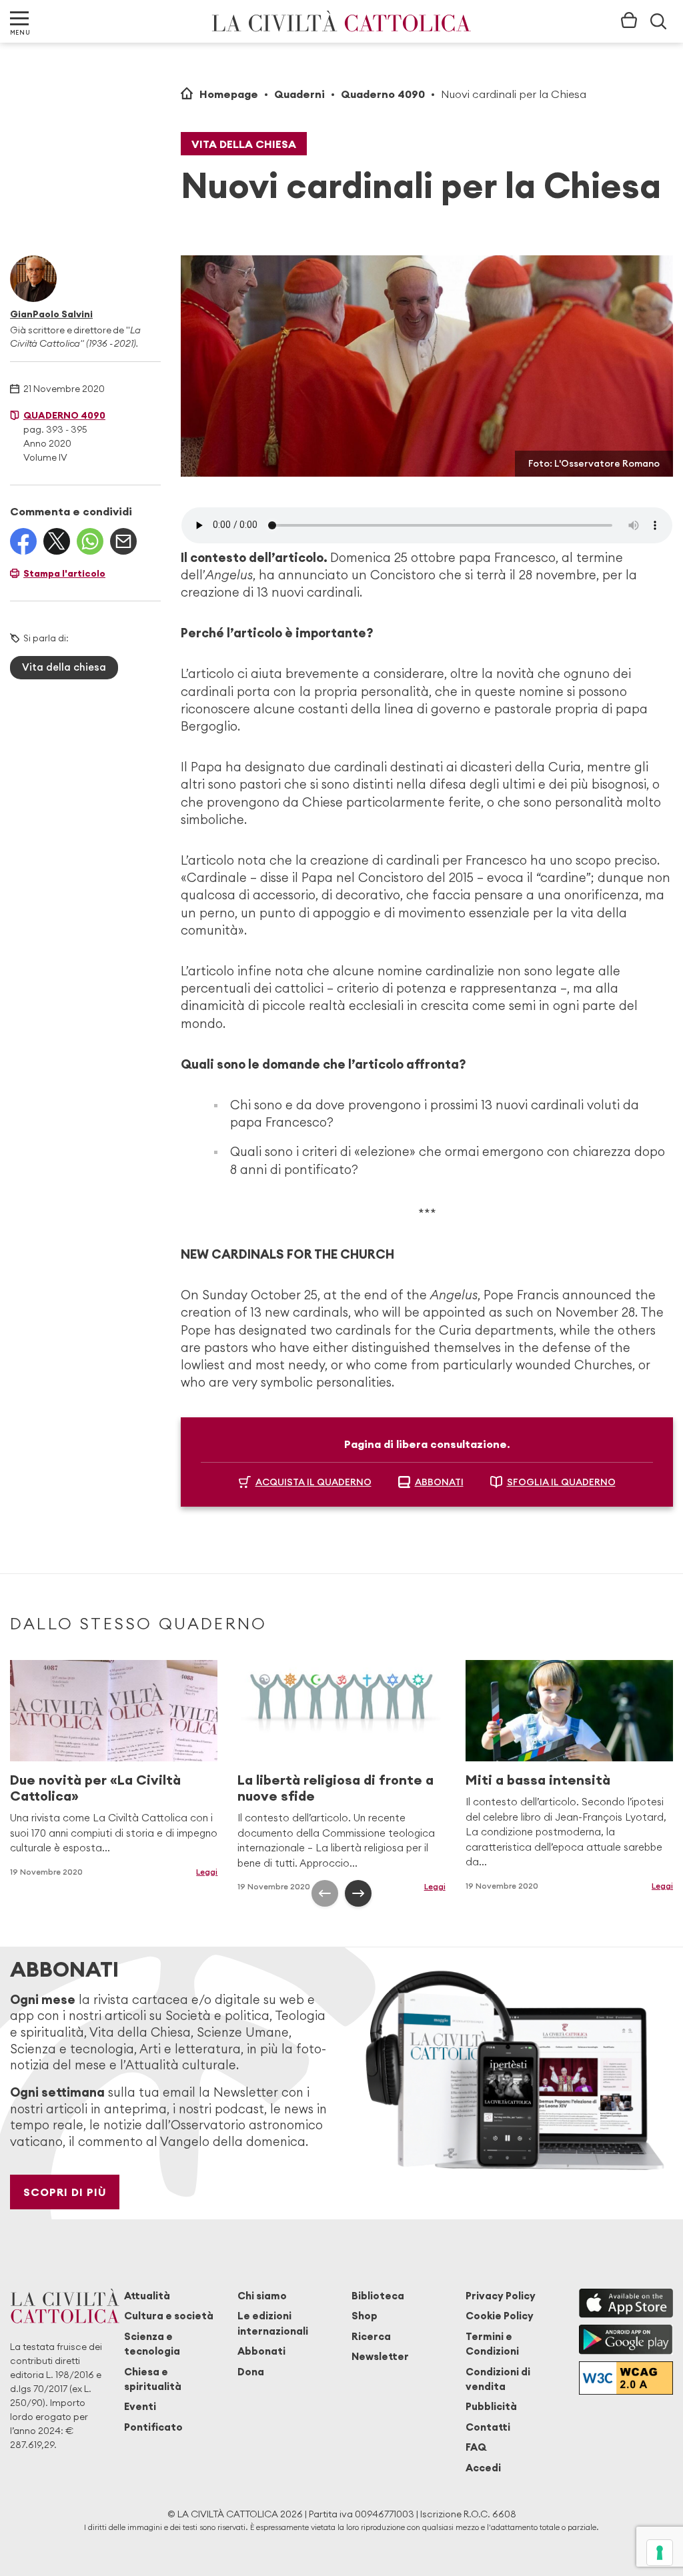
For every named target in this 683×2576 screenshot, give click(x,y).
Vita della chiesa (244, 144)
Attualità (147, 2296)
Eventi (140, 2406)
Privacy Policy (501, 2296)
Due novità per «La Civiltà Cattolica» (95, 1788)
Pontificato (153, 2427)
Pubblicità (491, 2406)
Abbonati (261, 2351)
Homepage (229, 94)
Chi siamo (262, 2296)
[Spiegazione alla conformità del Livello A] (626, 2378)
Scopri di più (65, 2192)
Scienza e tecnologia (152, 2344)
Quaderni (299, 94)
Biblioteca (378, 2296)
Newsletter (380, 2356)
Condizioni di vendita (498, 2379)
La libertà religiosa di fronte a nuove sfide (335, 1788)
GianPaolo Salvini (51, 314)
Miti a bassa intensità (538, 1780)
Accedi (483, 2468)
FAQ (476, 2447)
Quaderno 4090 (383, 94)
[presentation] (325, 1893)
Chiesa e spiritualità (153, 2379)
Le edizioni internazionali (273, 2323)
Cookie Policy (500, 2316)
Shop (365, 2316)
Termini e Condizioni (492, 2344)
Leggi (207, 1872)
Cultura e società (169, 2316)
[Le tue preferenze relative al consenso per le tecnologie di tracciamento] (660, 2553)
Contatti (488, 2427)
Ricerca (371, 2336)
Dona (251, 2372)
